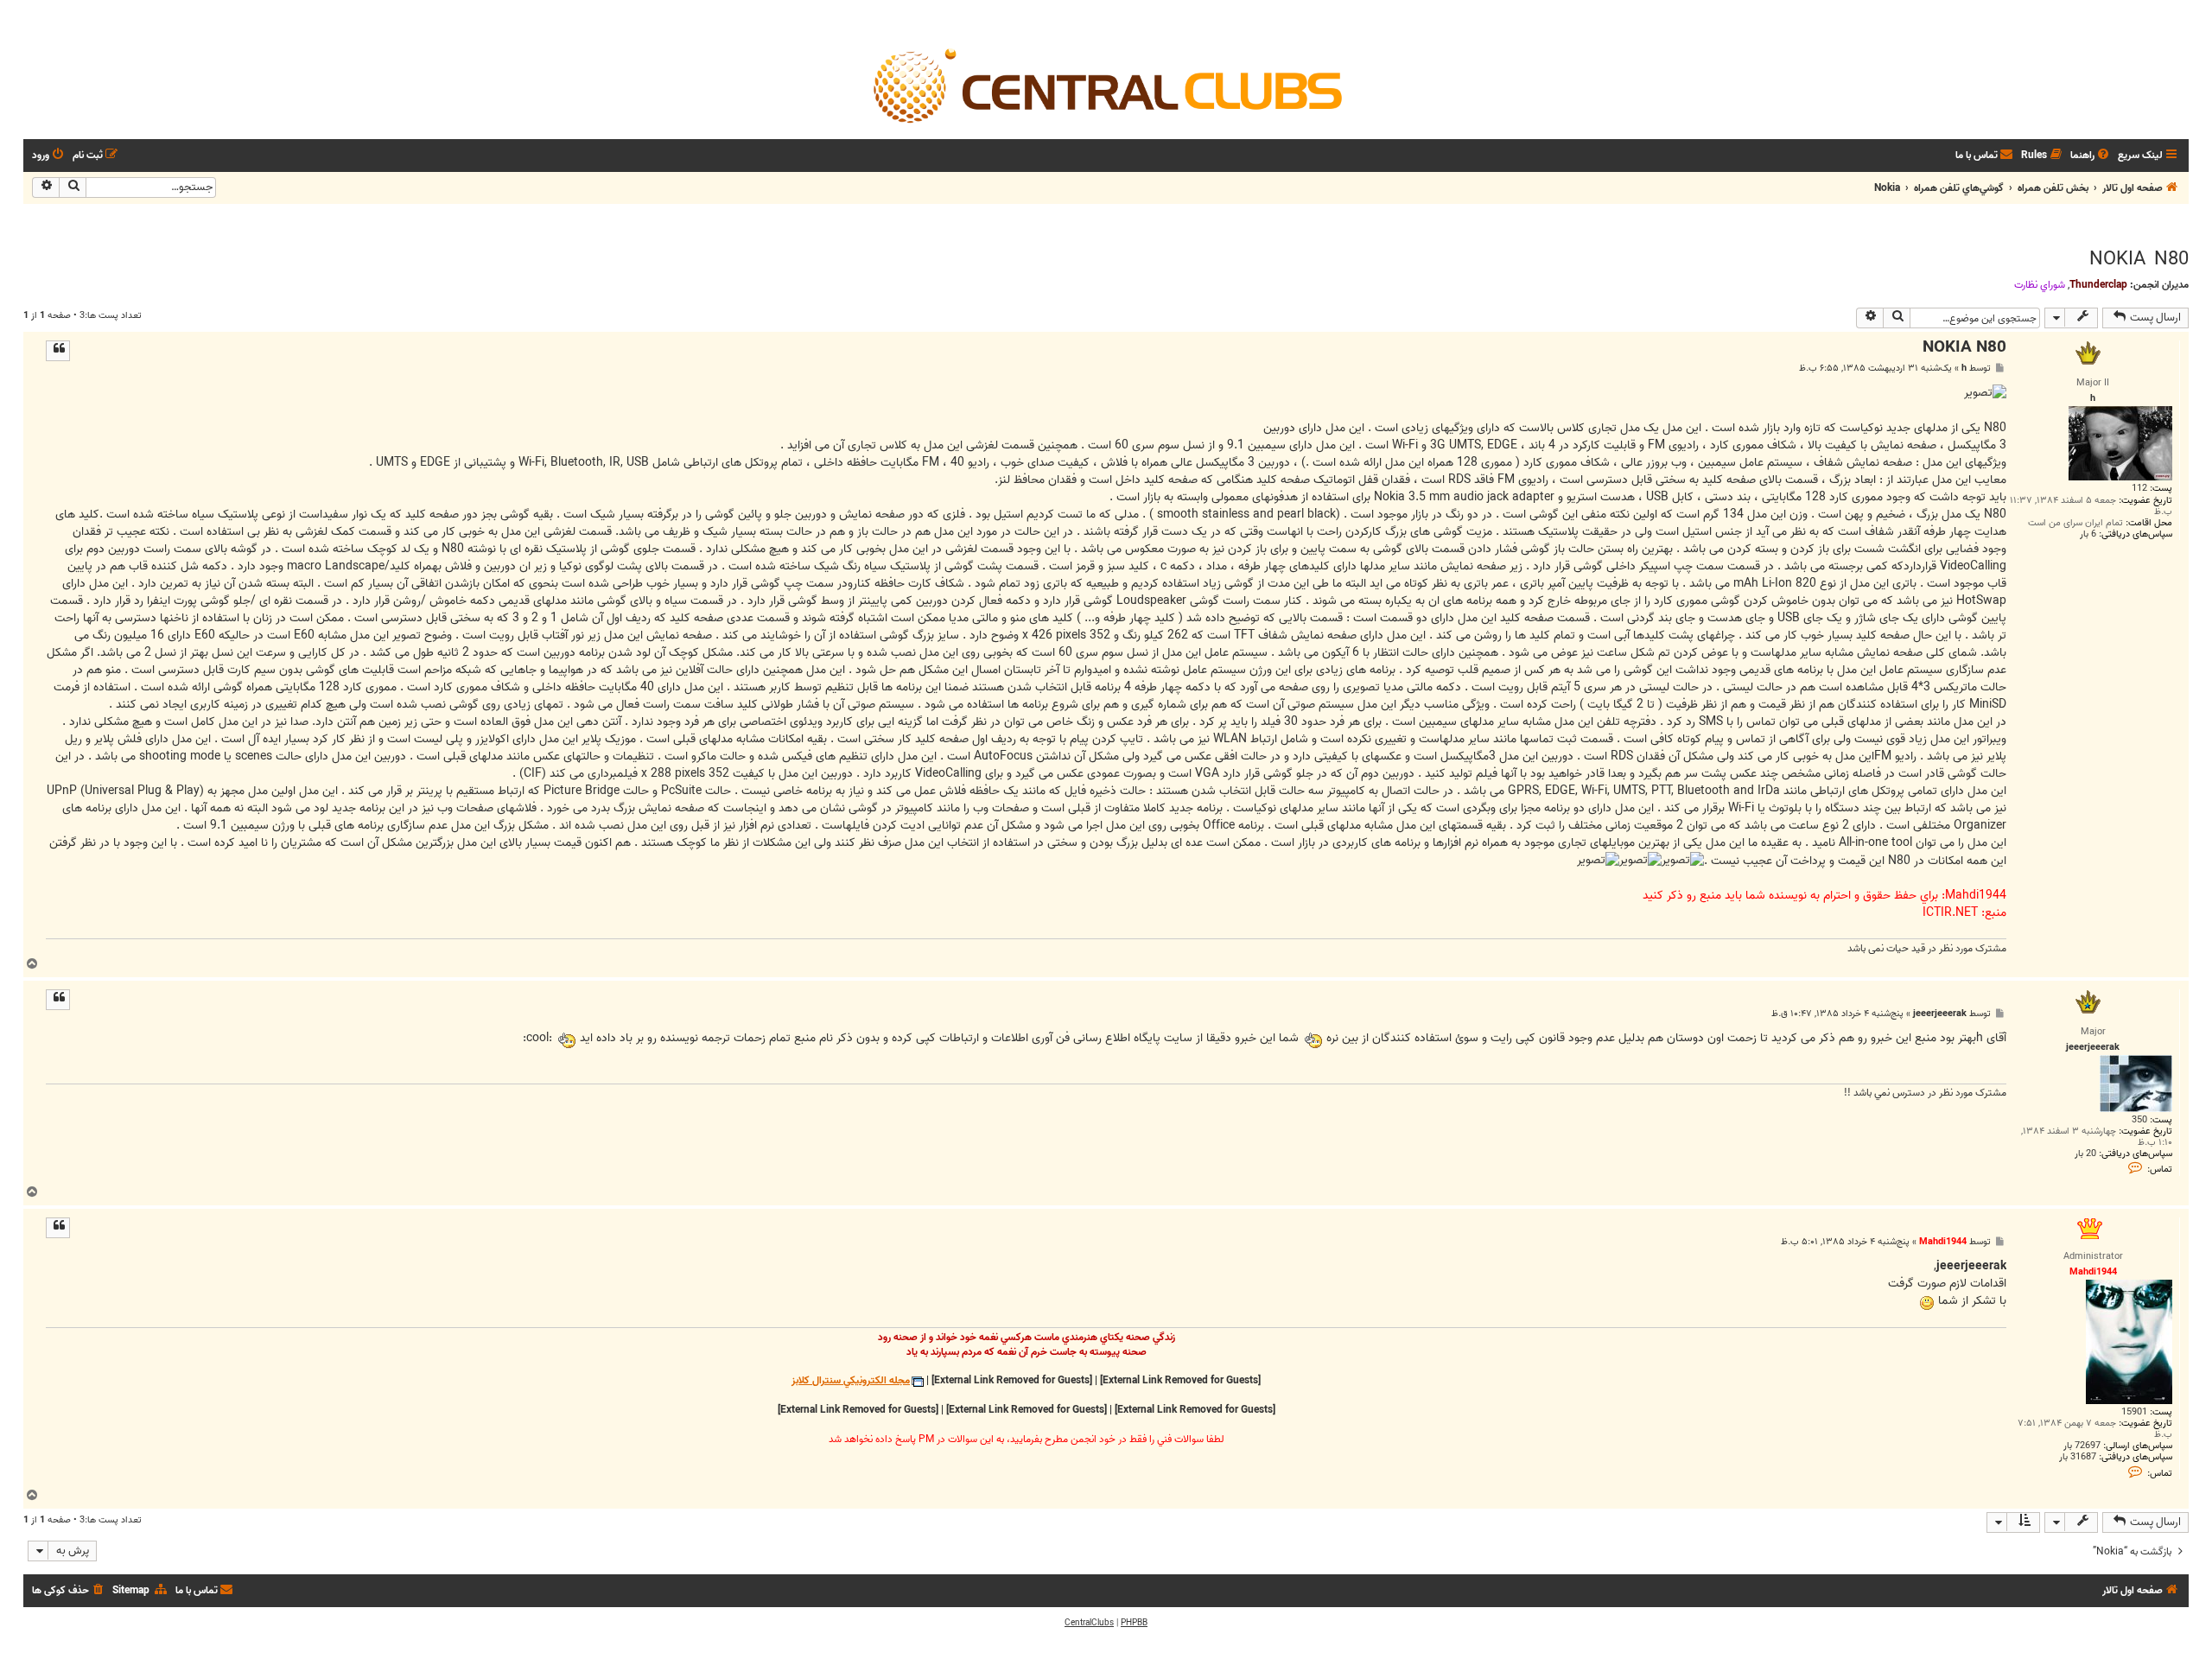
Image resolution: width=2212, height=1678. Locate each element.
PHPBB (1134, 1623)
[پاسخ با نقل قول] (58, 351)
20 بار (2085, 1154)
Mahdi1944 (1943, 1242)
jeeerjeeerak (1940, 1014)
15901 (2134, 1412)
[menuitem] (2091, 156)
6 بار (2088, 534)
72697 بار (2082, 1446)
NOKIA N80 (2139, 259)
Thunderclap (2098, 285)
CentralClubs (1089, 1623)
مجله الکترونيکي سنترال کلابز (851, 1381)
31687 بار (2078, 1457)
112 (2139, 489)
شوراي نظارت (2040, 285)
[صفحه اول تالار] (1106, 85)
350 (2139, 1120)
